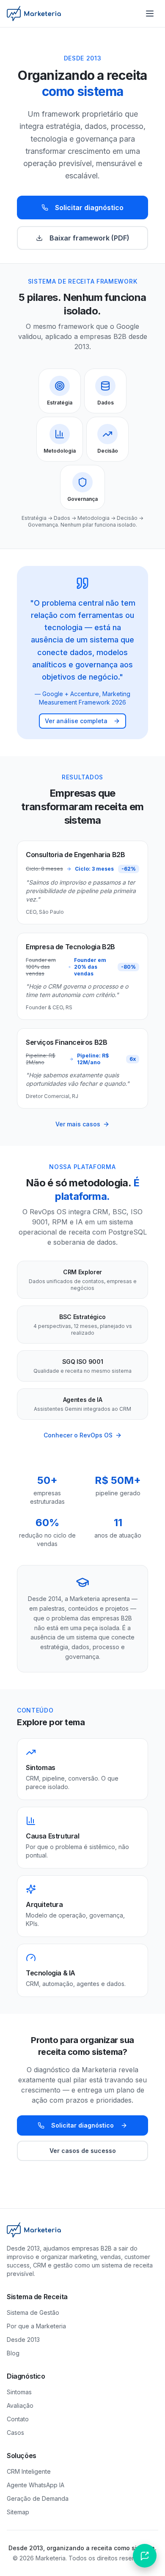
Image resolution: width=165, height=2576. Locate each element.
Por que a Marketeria (36, 2326)
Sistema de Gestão (33, 2312)
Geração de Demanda (38, 2498)
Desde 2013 (23, 2340)
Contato (18, 2419)
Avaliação (20, 2405)
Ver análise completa (76, 721)
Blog (13, 2353)
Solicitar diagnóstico (89, 208)
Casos (15, 2433)
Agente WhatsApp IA (36, 2485)
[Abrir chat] (145, 2556)
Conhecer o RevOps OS (78, 1435)
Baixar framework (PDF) (89, 238)
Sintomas (19, 2392)
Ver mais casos (78, 1124)
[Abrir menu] (150, 14)
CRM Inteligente (29, 2471)
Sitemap (18, 2512)
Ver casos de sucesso (83, 2151)
